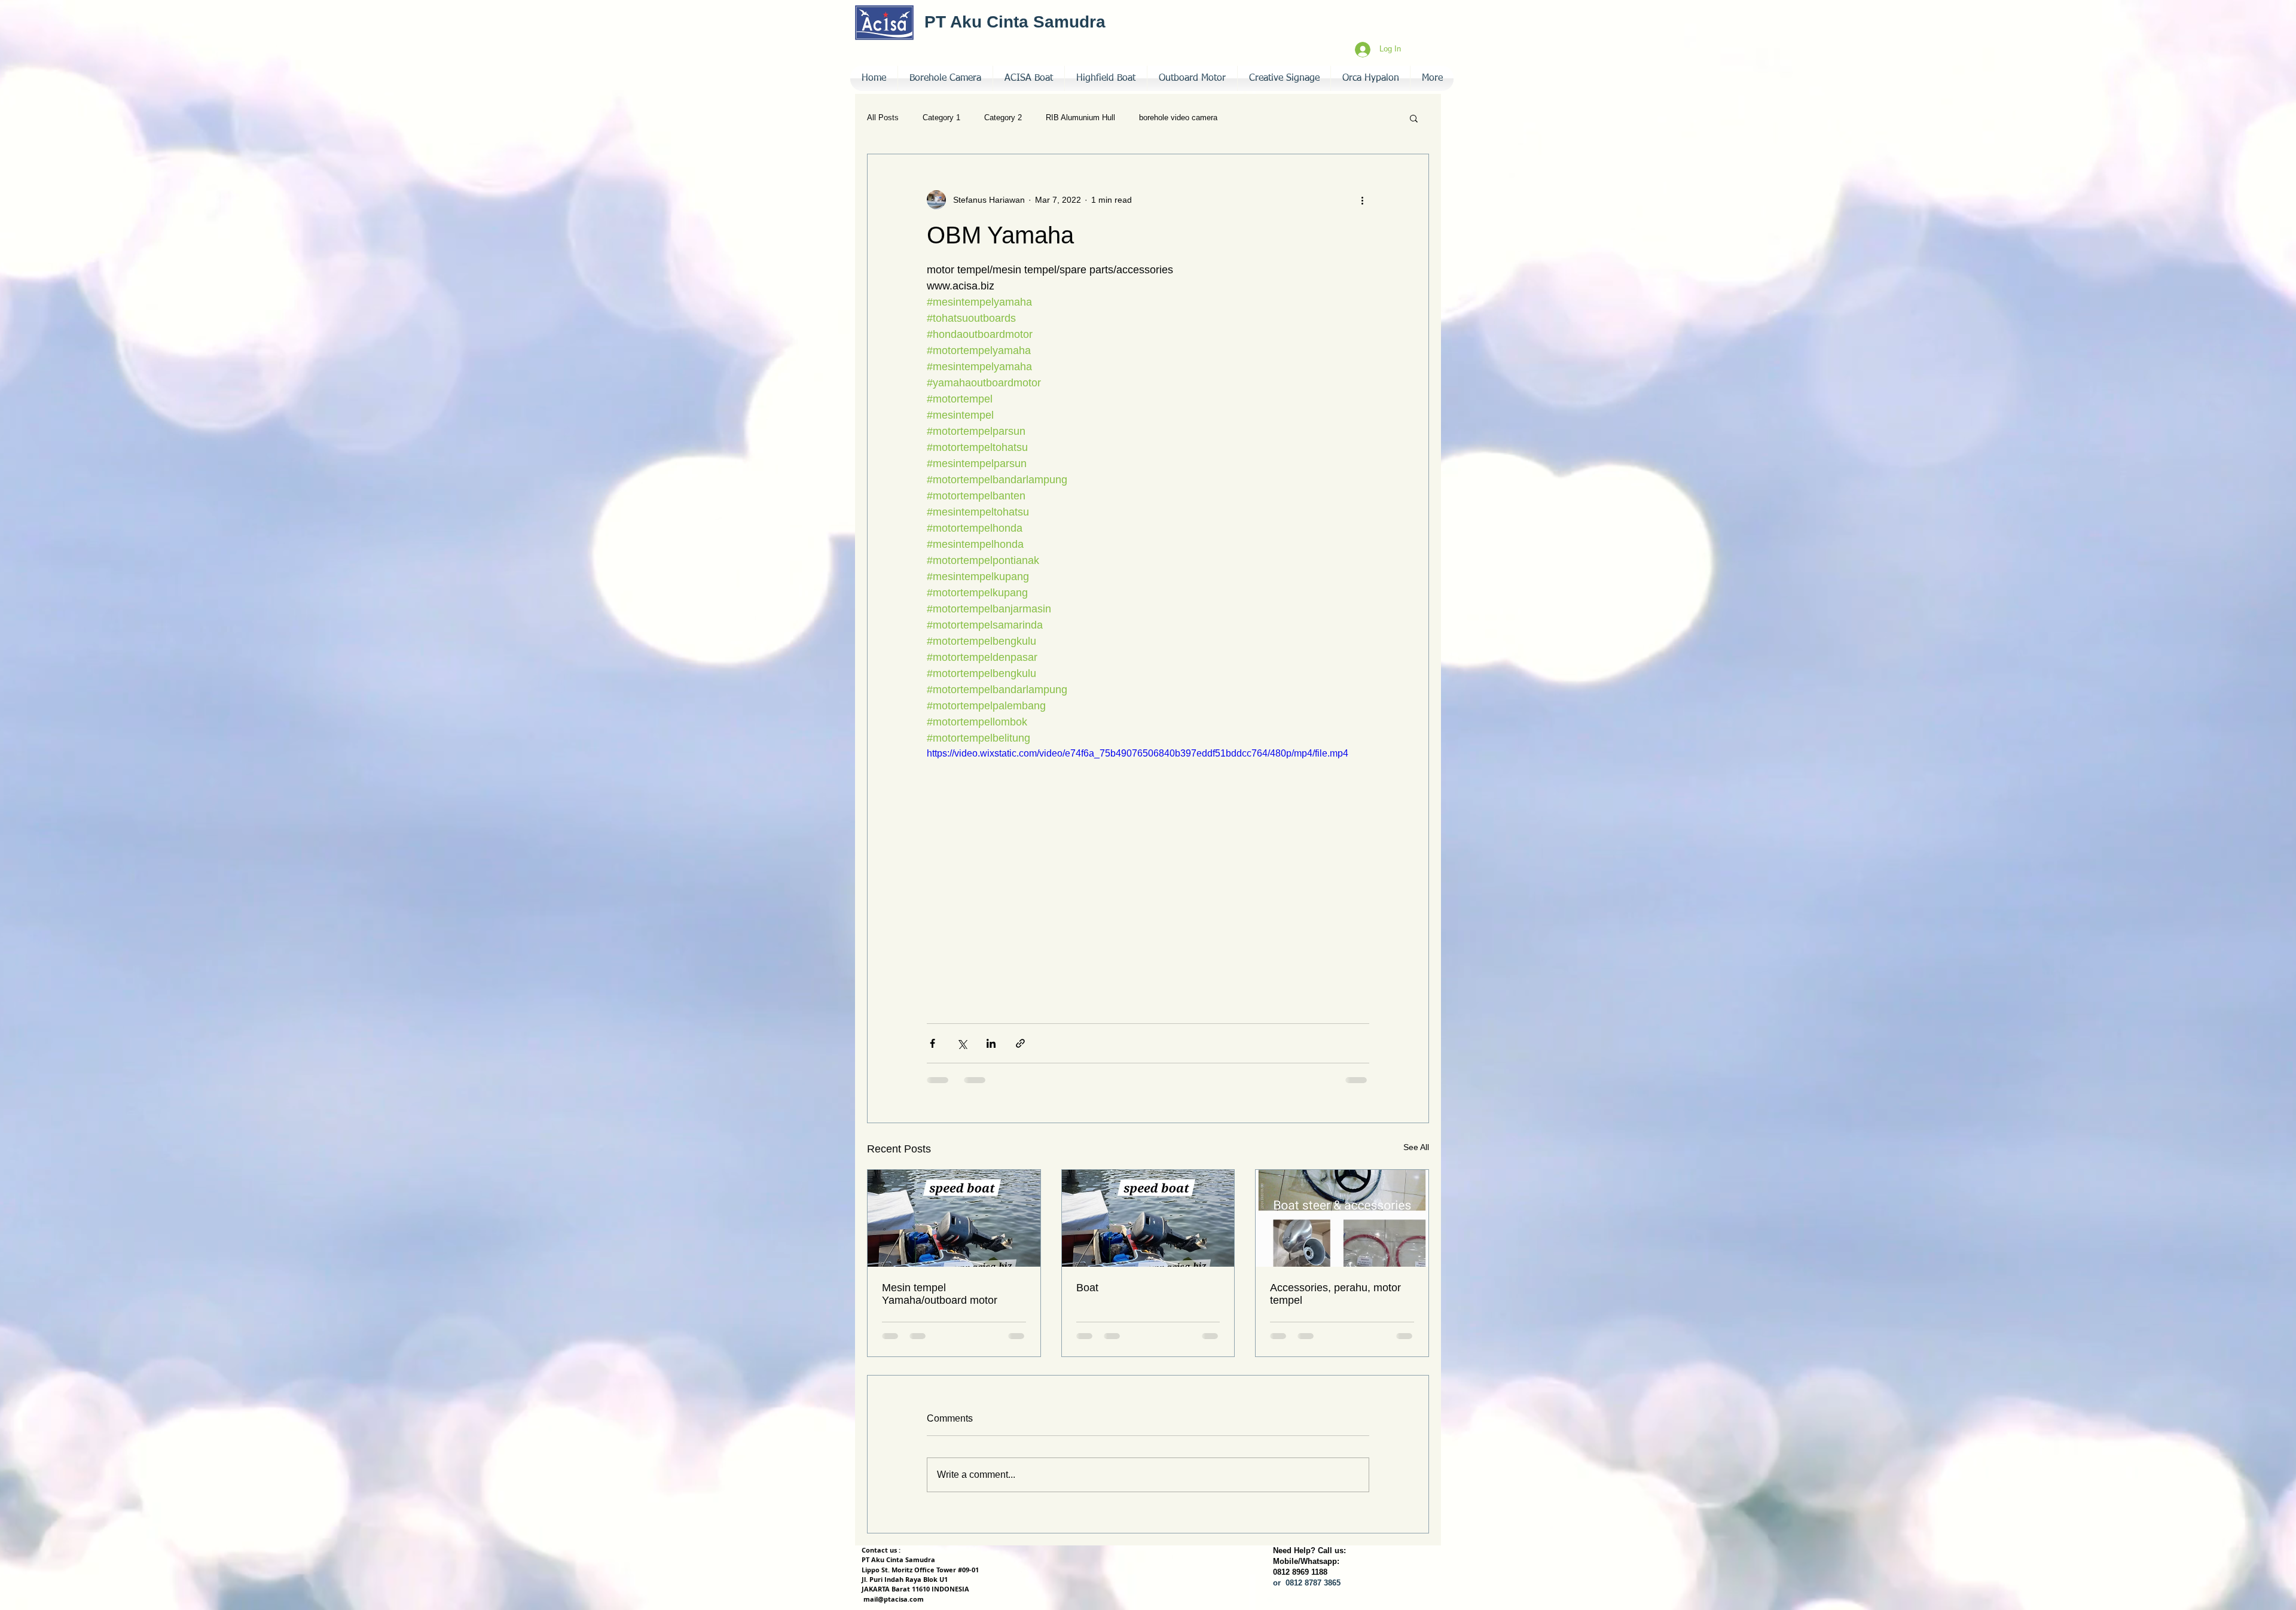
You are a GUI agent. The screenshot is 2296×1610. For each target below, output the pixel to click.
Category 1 (941, 118)
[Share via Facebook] (932, 1043)
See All (1416, 1147)
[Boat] (1148, 1218)
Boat (1087, 1288)
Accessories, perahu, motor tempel (1335, 1294)
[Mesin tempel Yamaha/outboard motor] (954, 1218)
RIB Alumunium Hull (1080, 118)
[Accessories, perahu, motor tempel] (1342, 1218)
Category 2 (1003, 118)
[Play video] (1148, 871)
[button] (1284, 78)
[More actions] (1362, 200)
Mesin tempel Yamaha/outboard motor (940, 1294)
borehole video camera (1178, 118)
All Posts (883, 118)
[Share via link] (1020, 1043)
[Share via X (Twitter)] (962, 1043)
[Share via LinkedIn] (991, 1043)
